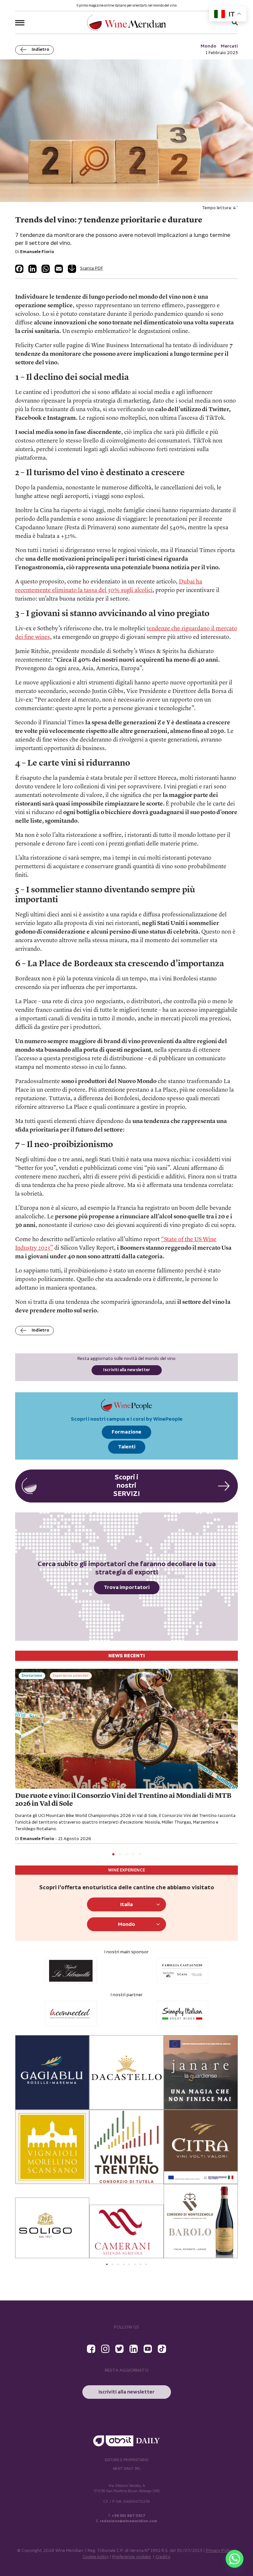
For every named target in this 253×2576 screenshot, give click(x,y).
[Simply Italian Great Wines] (71, 2014)
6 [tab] (135, 2264)
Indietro (40, 50)
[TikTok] (162, 2349)
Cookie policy (96, 2557)
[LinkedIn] (32, 269)
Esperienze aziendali (71, 1676)
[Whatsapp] (235, 2559)
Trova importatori (127, 1587)
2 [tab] (120, 1855)
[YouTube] (148, 2349)
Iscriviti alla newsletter (127, 1370)
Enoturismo (32, 1676)
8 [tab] (146, 2264)
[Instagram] (105, 2349)
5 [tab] (140, 1855)
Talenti (127, 1447)
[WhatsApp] (46, 269)
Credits (163, 2557)
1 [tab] (113, 1855)
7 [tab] (141, 2264)
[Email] (59, 269)
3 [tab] (126, 1855)
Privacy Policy (220, 2551)
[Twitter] (119, 2349)
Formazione (126, 1432)
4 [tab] (133, 1855)
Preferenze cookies (132, 2557)
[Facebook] (19, 269)
